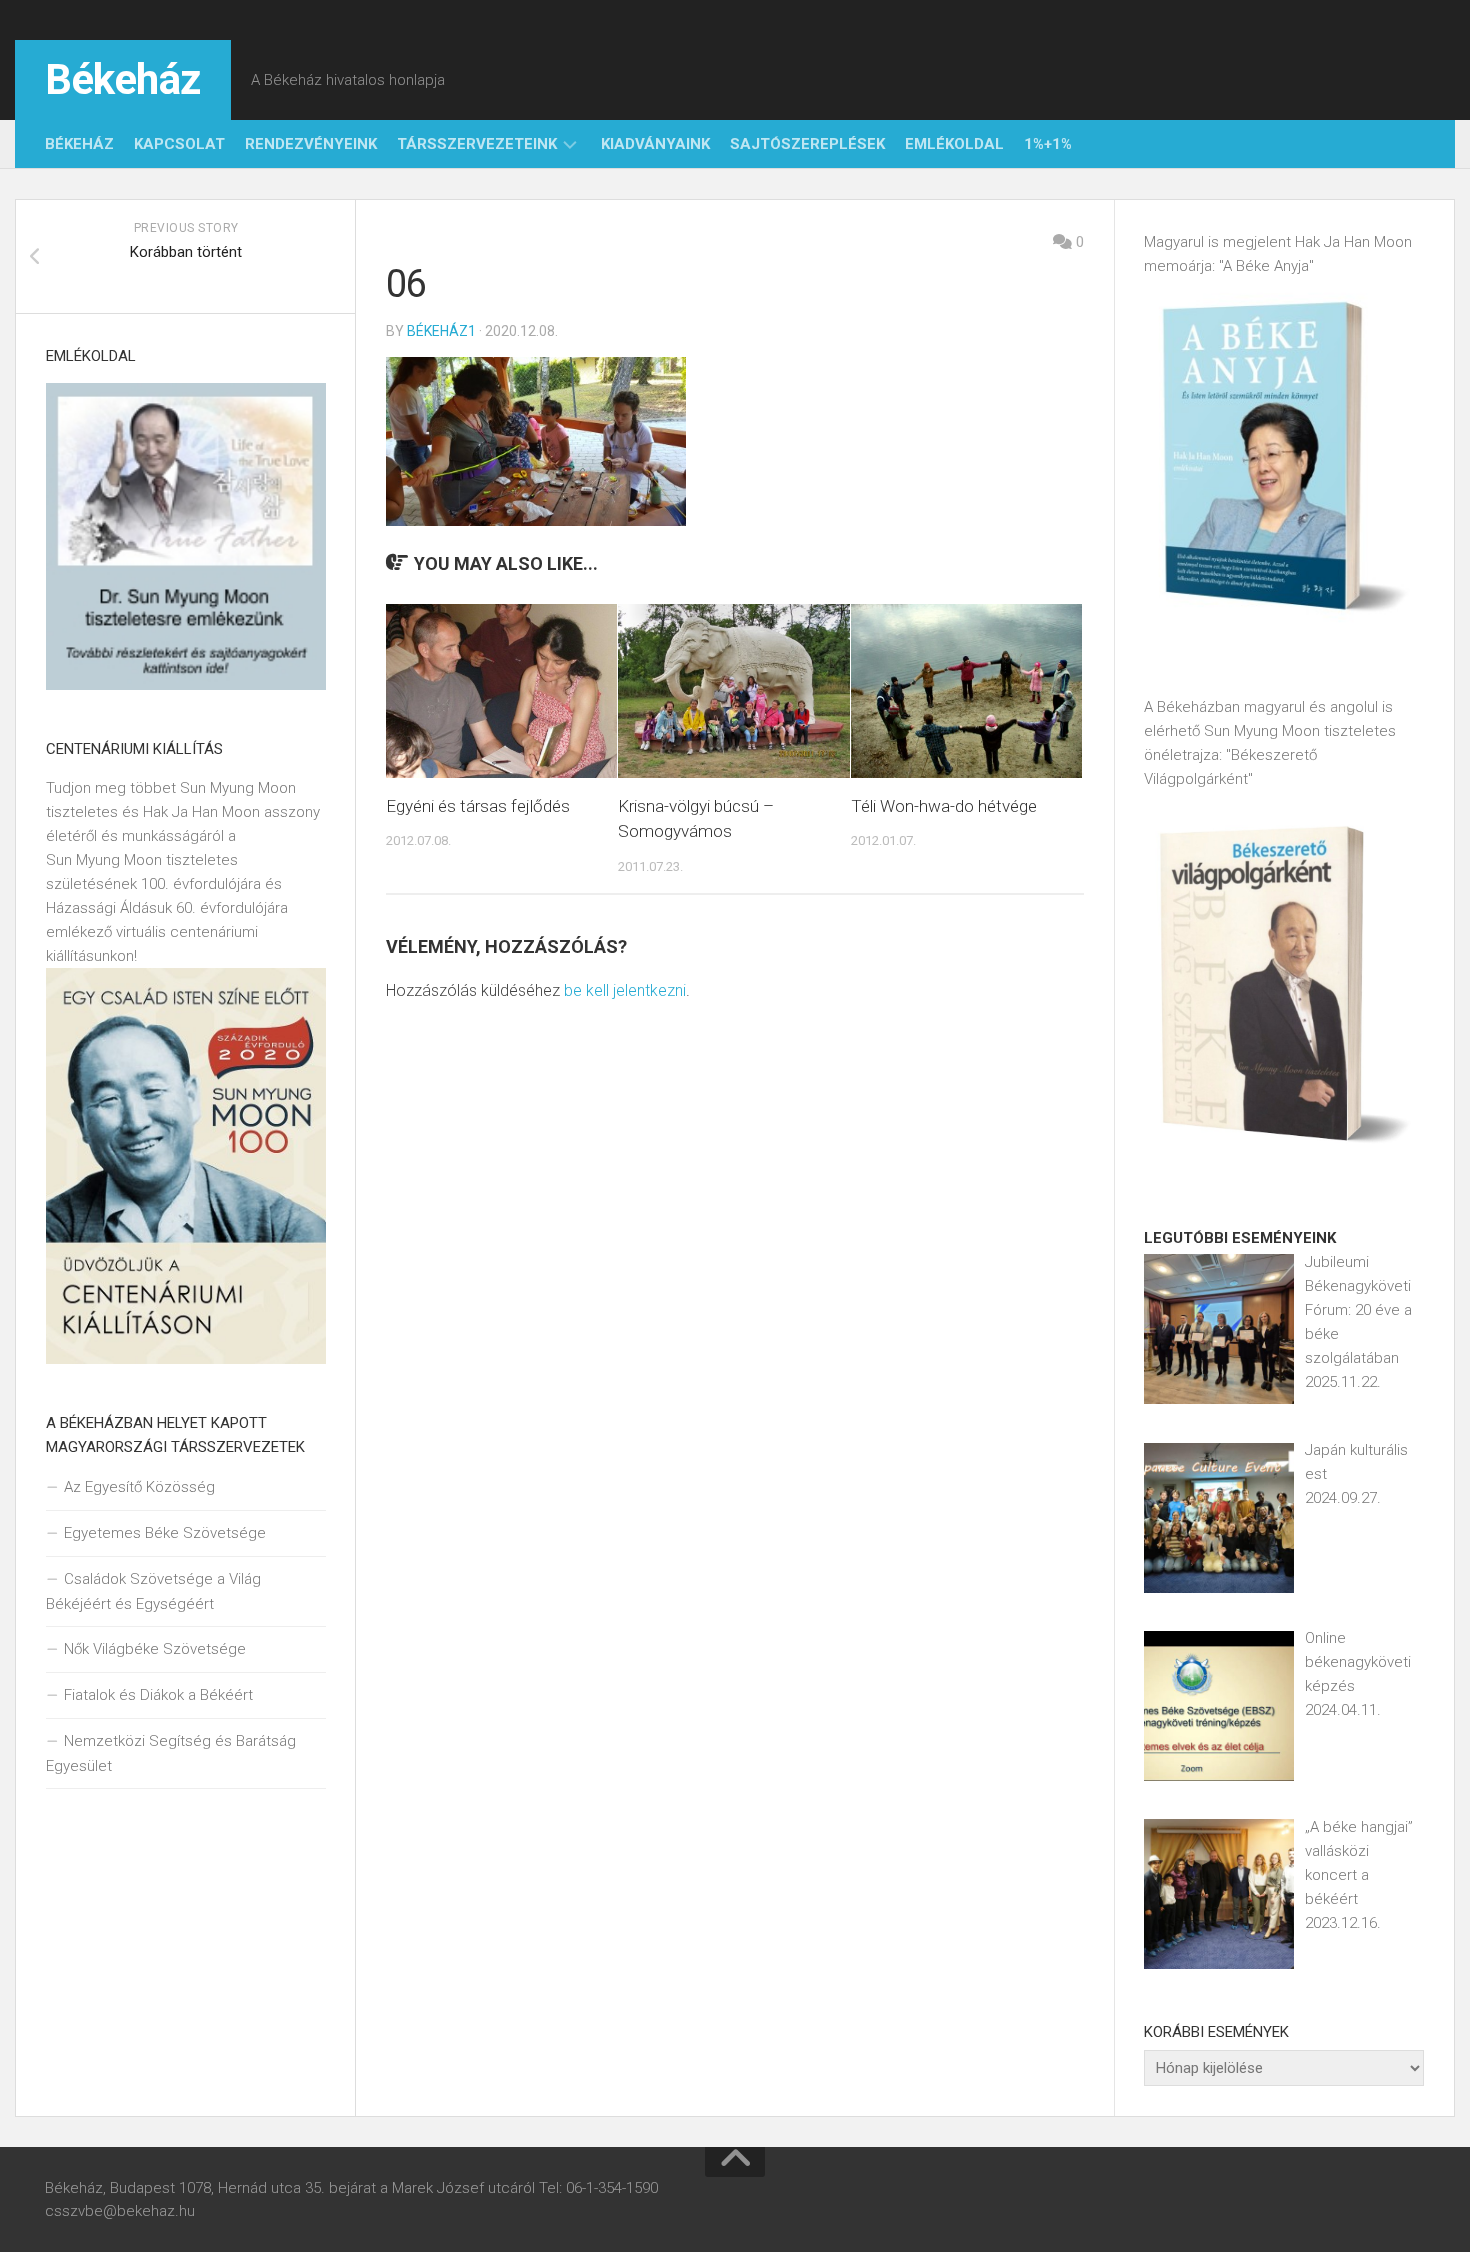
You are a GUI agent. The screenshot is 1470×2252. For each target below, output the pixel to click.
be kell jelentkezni (625, 990)
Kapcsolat (179, 144)
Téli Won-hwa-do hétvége (944, 806)
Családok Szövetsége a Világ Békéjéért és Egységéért (153, 1591)
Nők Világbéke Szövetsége (155, 1649)
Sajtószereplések (807, 144)
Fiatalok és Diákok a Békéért (158, 1695)
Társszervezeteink (477, 144)
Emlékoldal (954, 144)
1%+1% (1048, 144)
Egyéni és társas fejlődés (478, 806)
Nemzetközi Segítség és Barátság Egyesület (171, 1753)
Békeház (123, 79)
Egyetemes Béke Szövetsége (165, 1533)
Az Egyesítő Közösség (139, 1487)
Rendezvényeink (311, 144)
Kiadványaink (655, 144)
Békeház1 (441, 331)
